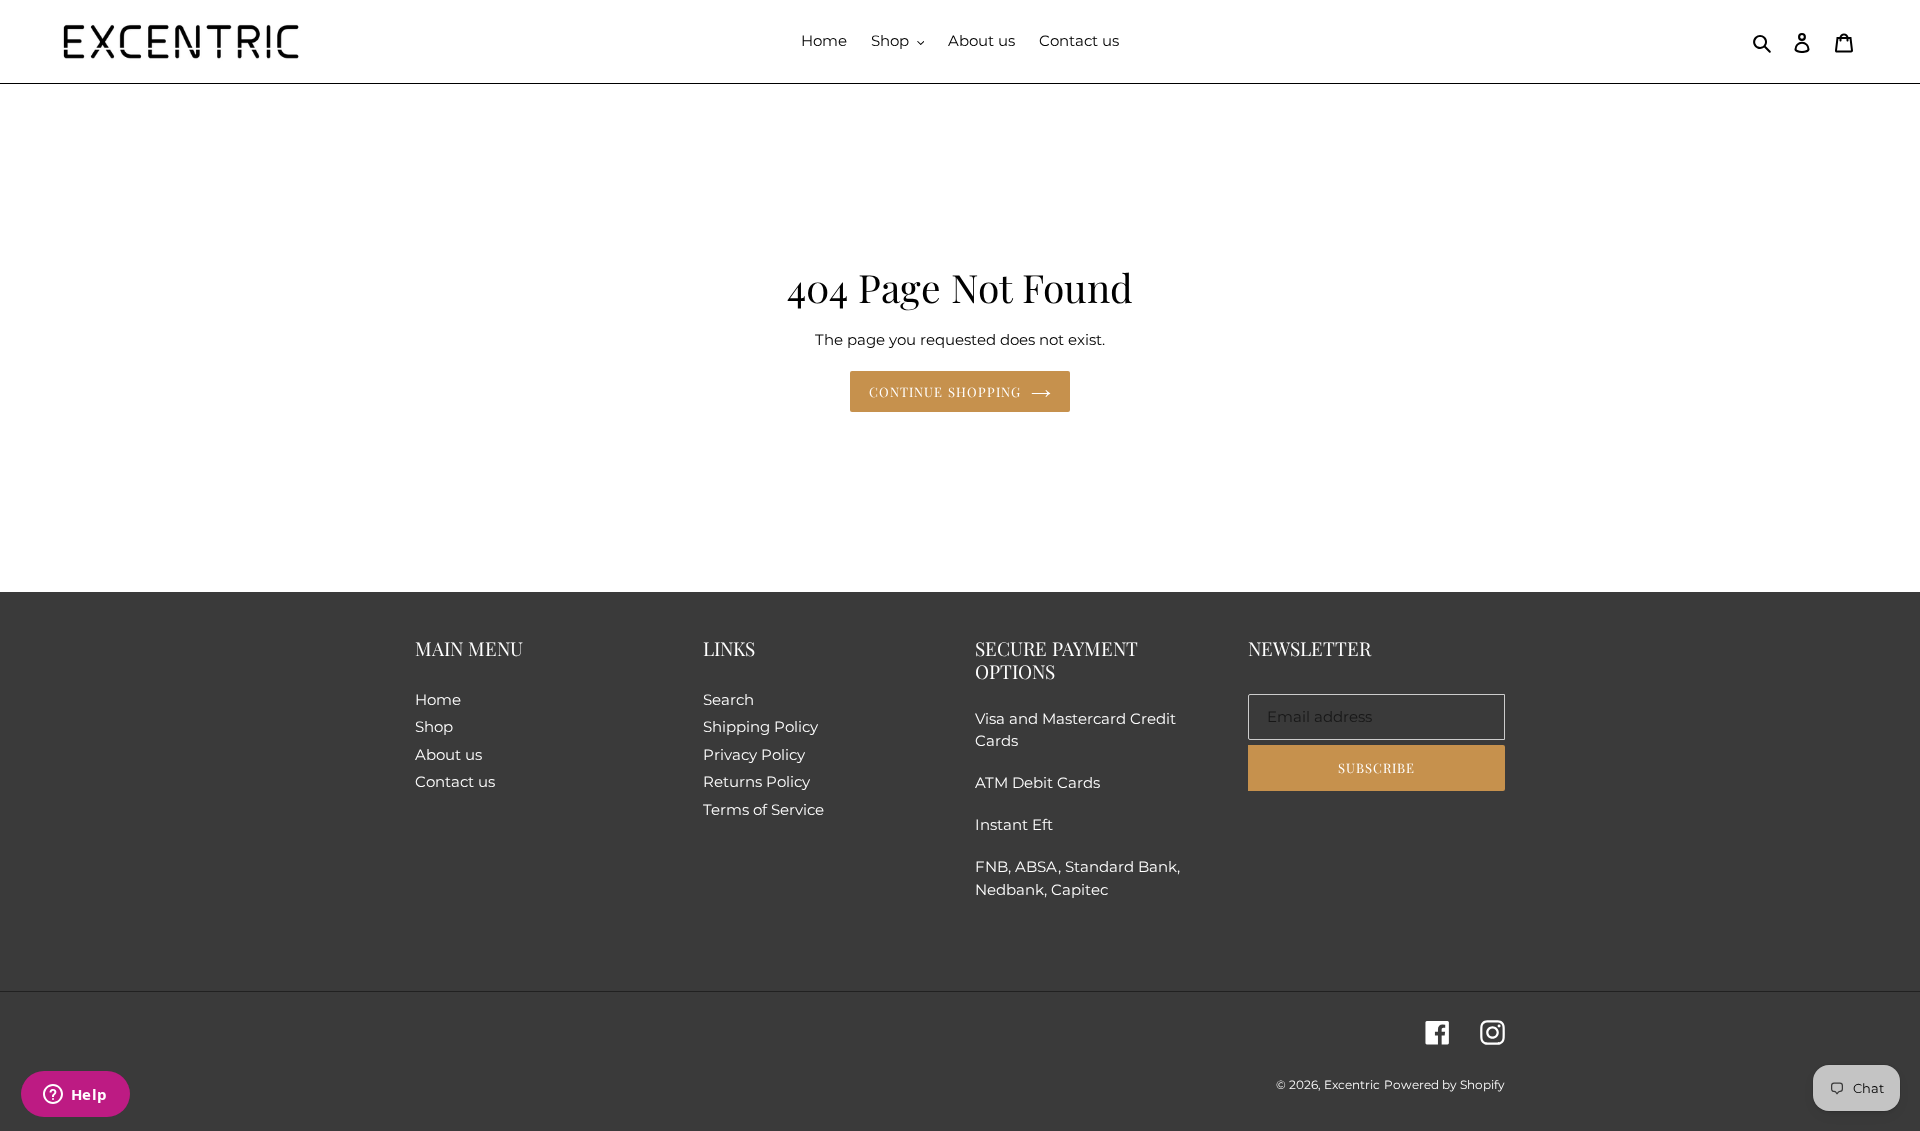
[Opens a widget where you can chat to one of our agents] (75, 1096)
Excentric (1352, 1084)
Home (438, 699)
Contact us (455, 781)
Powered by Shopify (1444, 1084)
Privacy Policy (754, 754)
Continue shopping (945, 391)
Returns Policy (756, 781)
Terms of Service (763, 809)
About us (448, 754)
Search (728, 699)
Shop (434, 726)
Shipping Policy (760, 726)
